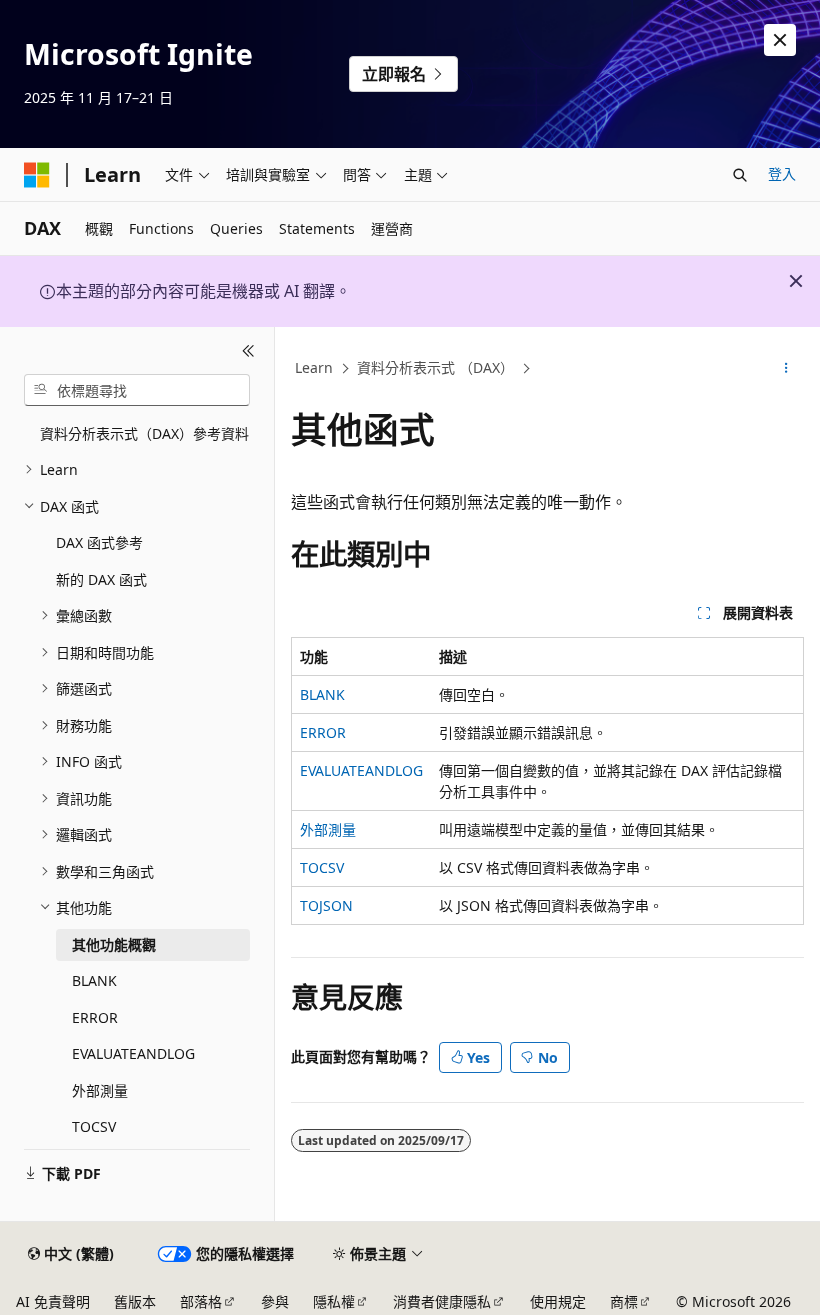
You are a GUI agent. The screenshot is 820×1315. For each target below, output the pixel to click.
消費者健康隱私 (442, 1301)
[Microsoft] (37, 175)
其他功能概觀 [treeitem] (114, 944)
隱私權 (334, 1301)
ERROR (323, 732)
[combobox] (137, 390)
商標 (624, 1301)
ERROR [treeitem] (95, 1017)
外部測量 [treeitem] (100, 1090)
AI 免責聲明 (53, 1301)
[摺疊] (248, 351)
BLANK (322, 694)
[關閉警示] (780, 40)
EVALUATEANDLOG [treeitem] (133, 1053)
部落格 (201, 1301)
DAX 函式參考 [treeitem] (99, 542)
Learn (314, 367)
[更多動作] (786, 369)
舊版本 (135, 1301)
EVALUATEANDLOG (361, 770)
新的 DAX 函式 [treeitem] (101, 579)
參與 (275, 1301)
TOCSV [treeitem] (94, 1126)
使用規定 (558, 1301)
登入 (782, 173)
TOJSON (326, 905)
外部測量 (328, 829)
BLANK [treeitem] (94, 980)
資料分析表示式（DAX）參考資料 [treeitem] (144, 433)
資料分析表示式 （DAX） (435, 367)
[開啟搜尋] (740, 175)
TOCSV (322, 867)
